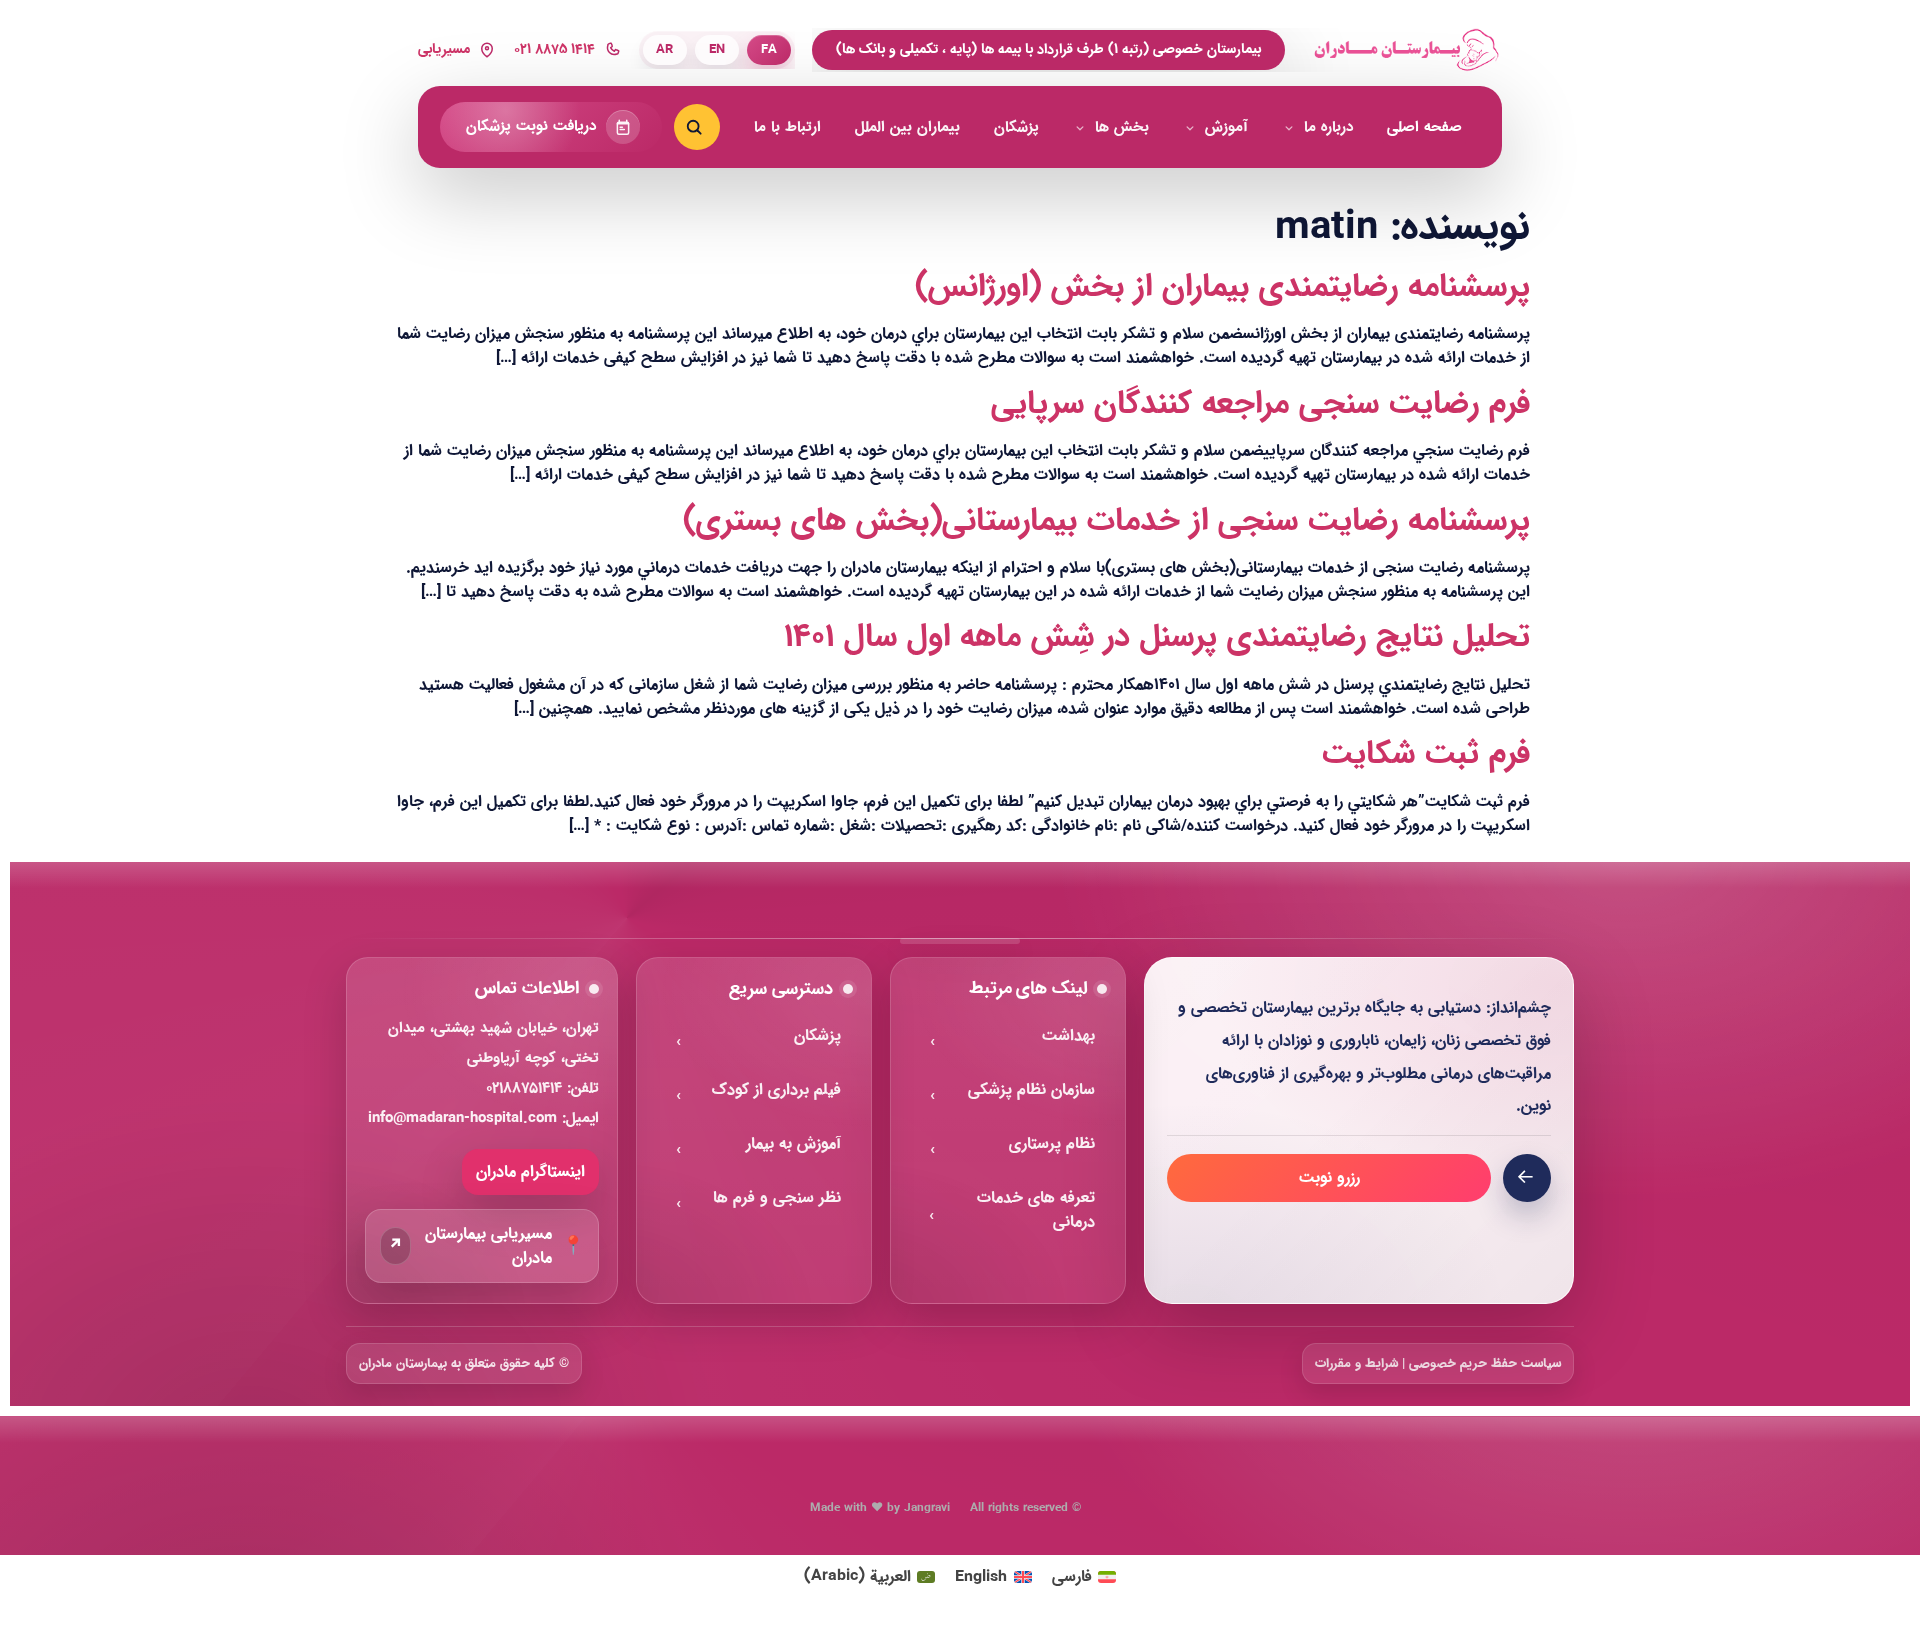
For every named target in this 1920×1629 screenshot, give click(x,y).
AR (664, 50)
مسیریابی (444, 50)
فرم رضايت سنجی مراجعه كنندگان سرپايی (1260, 404)
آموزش (1226, 127)
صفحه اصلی (1424, 127)
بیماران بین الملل (907, 127)
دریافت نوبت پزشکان (531, 126)
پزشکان (1016, 127)
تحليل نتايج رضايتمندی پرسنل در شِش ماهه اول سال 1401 (1157, 637)
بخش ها (1122, 127)
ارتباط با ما (787, 127)
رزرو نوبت (1329, 1177)
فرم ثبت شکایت (1426, 754)
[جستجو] (697, 127)
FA (769, 50)
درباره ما (1328, 127)
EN (717, 50)
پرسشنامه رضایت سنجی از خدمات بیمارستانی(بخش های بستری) (1106, 521)
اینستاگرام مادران (530, 1171)
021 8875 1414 (554, 50)
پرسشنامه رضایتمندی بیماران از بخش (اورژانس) (1222, 287)
